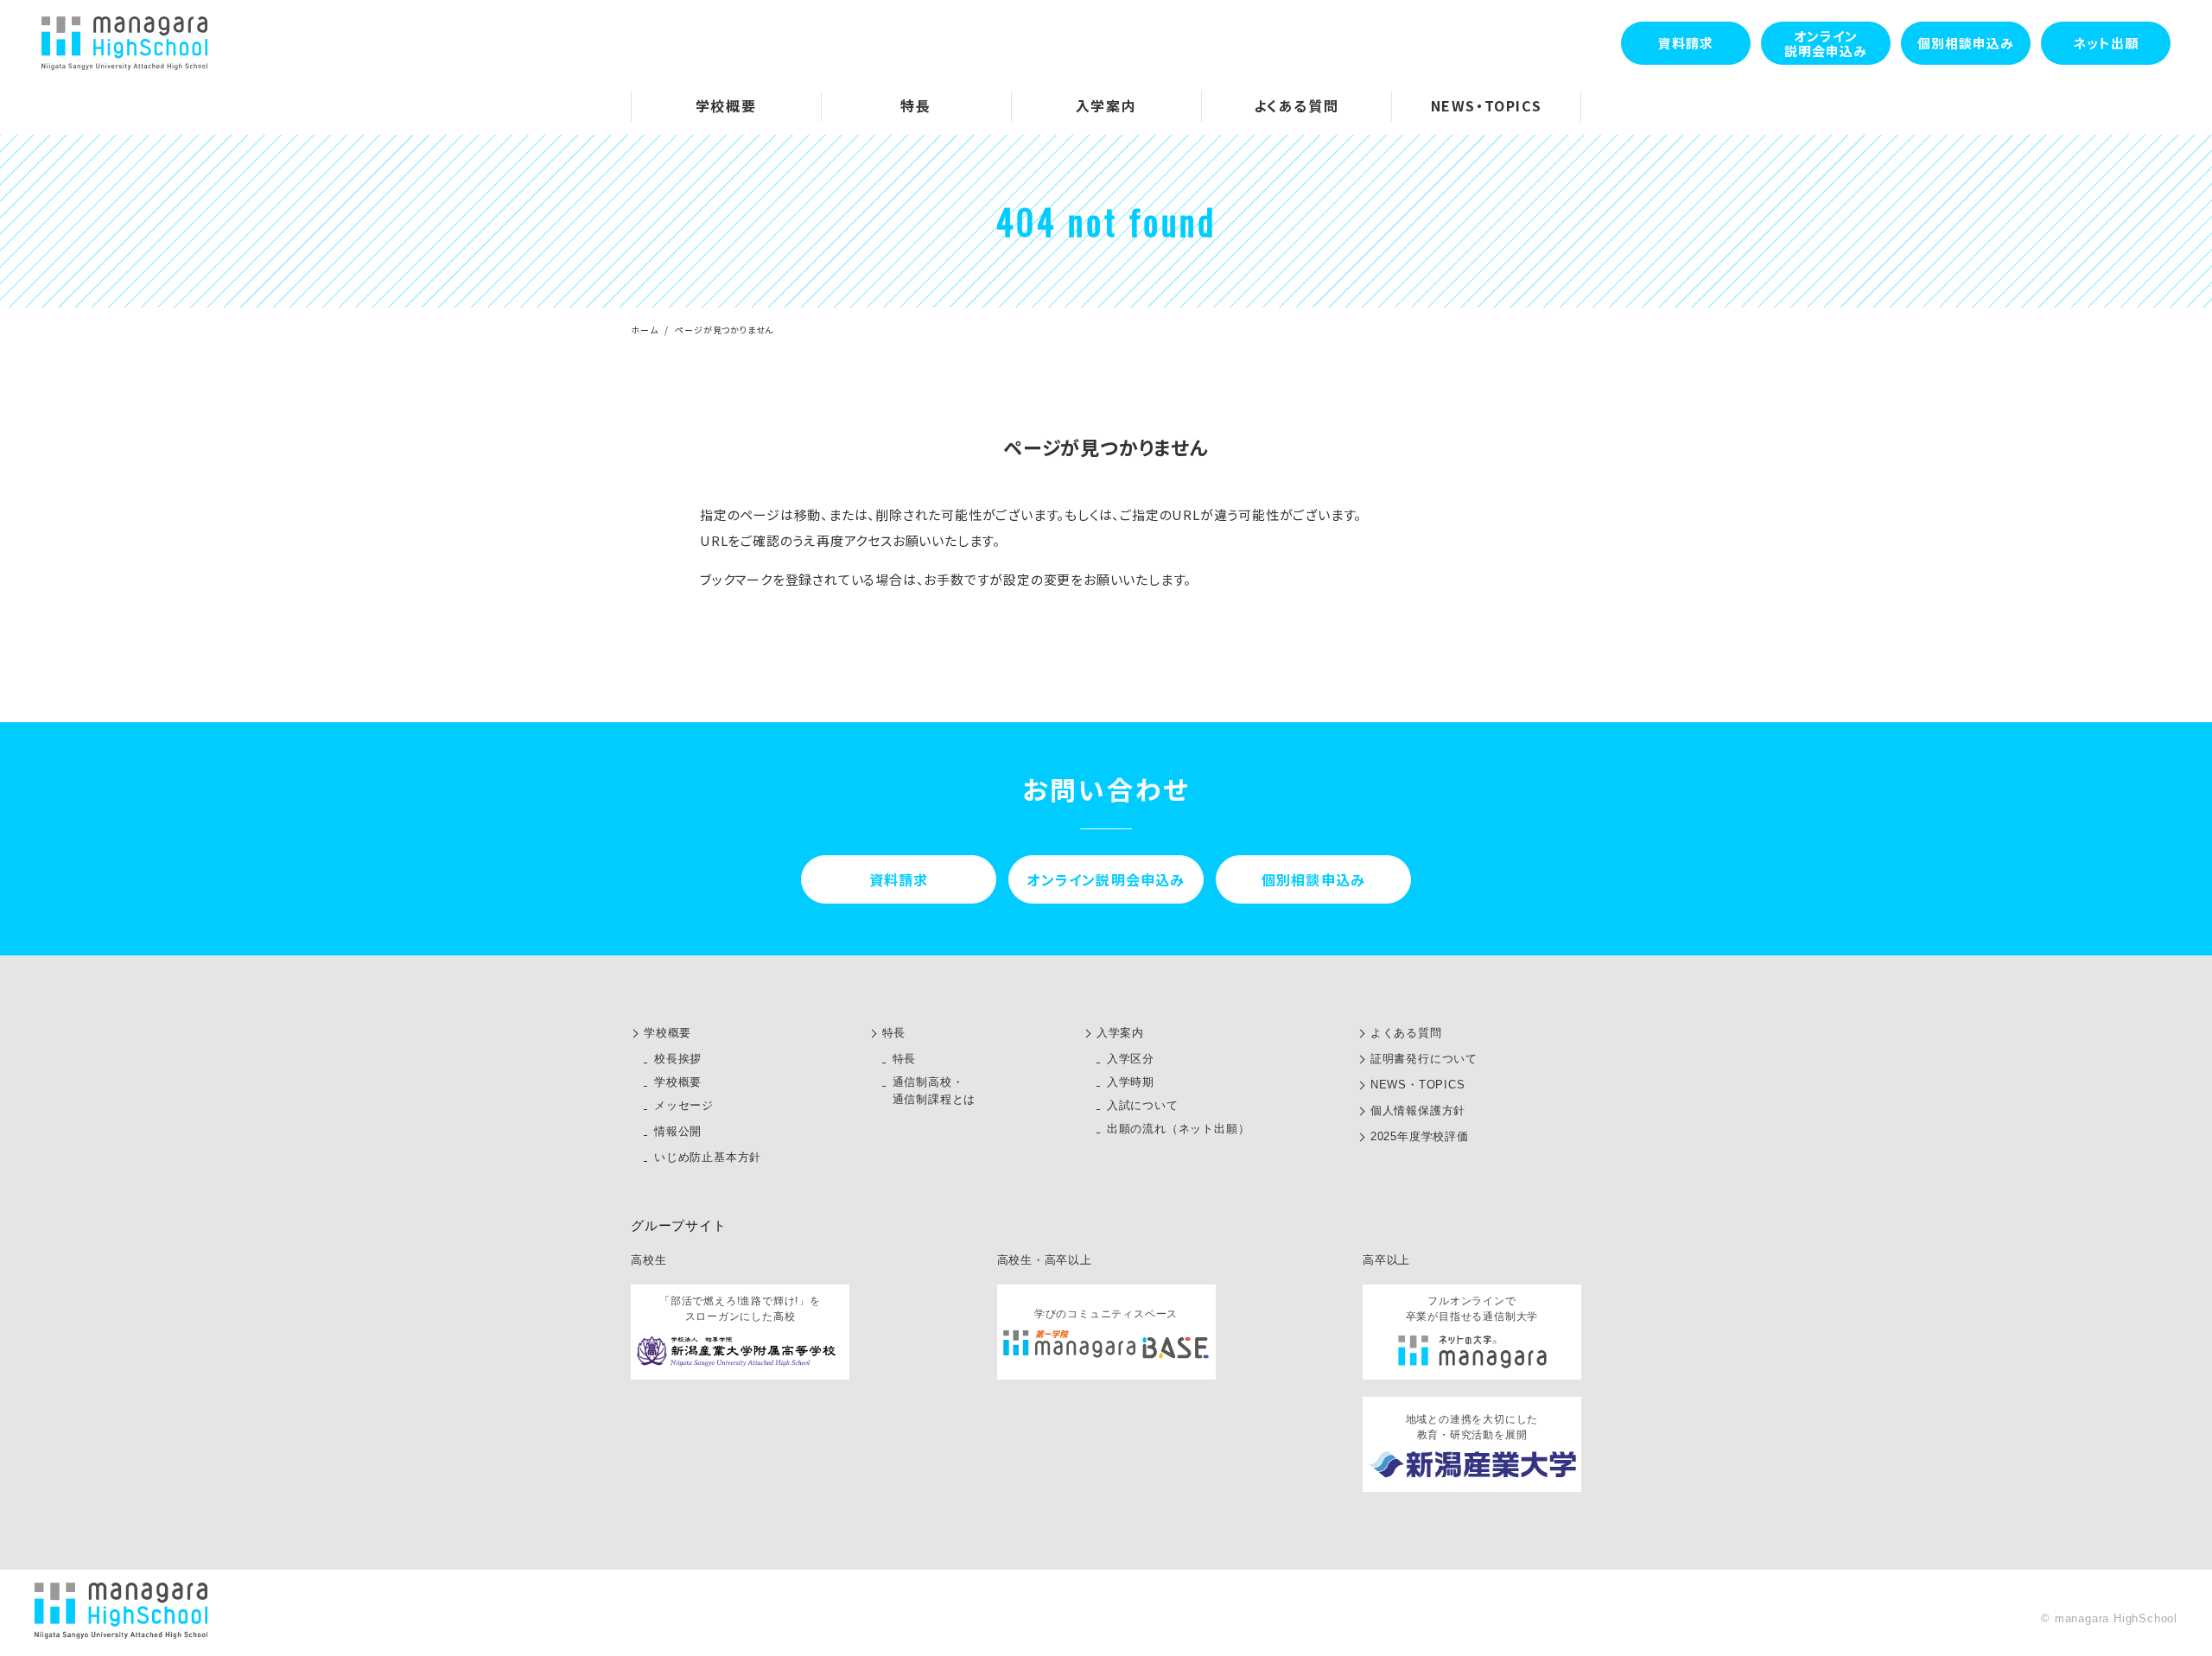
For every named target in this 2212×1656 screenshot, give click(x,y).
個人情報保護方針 (1418, 1110)
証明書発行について (1424, 1059)
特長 (894, 1033)
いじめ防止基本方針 (708, 1157)
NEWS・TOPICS (1418, 1085)
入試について (1143, 1105)
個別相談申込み (1966, 43)
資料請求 (1686, 43)
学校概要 (667, 1033)
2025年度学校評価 (1420, 1136)
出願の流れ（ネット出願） (1179, 1129)
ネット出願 (2106, 43)
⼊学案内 (1120, 1033)
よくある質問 (1406, 1033)
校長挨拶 (678, 1059)
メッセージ (684, 1105)
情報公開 (678, 1131)
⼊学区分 (1131, 1059)
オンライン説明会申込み (1826, 43)
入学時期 (1131, 1082)
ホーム (644, 330)
